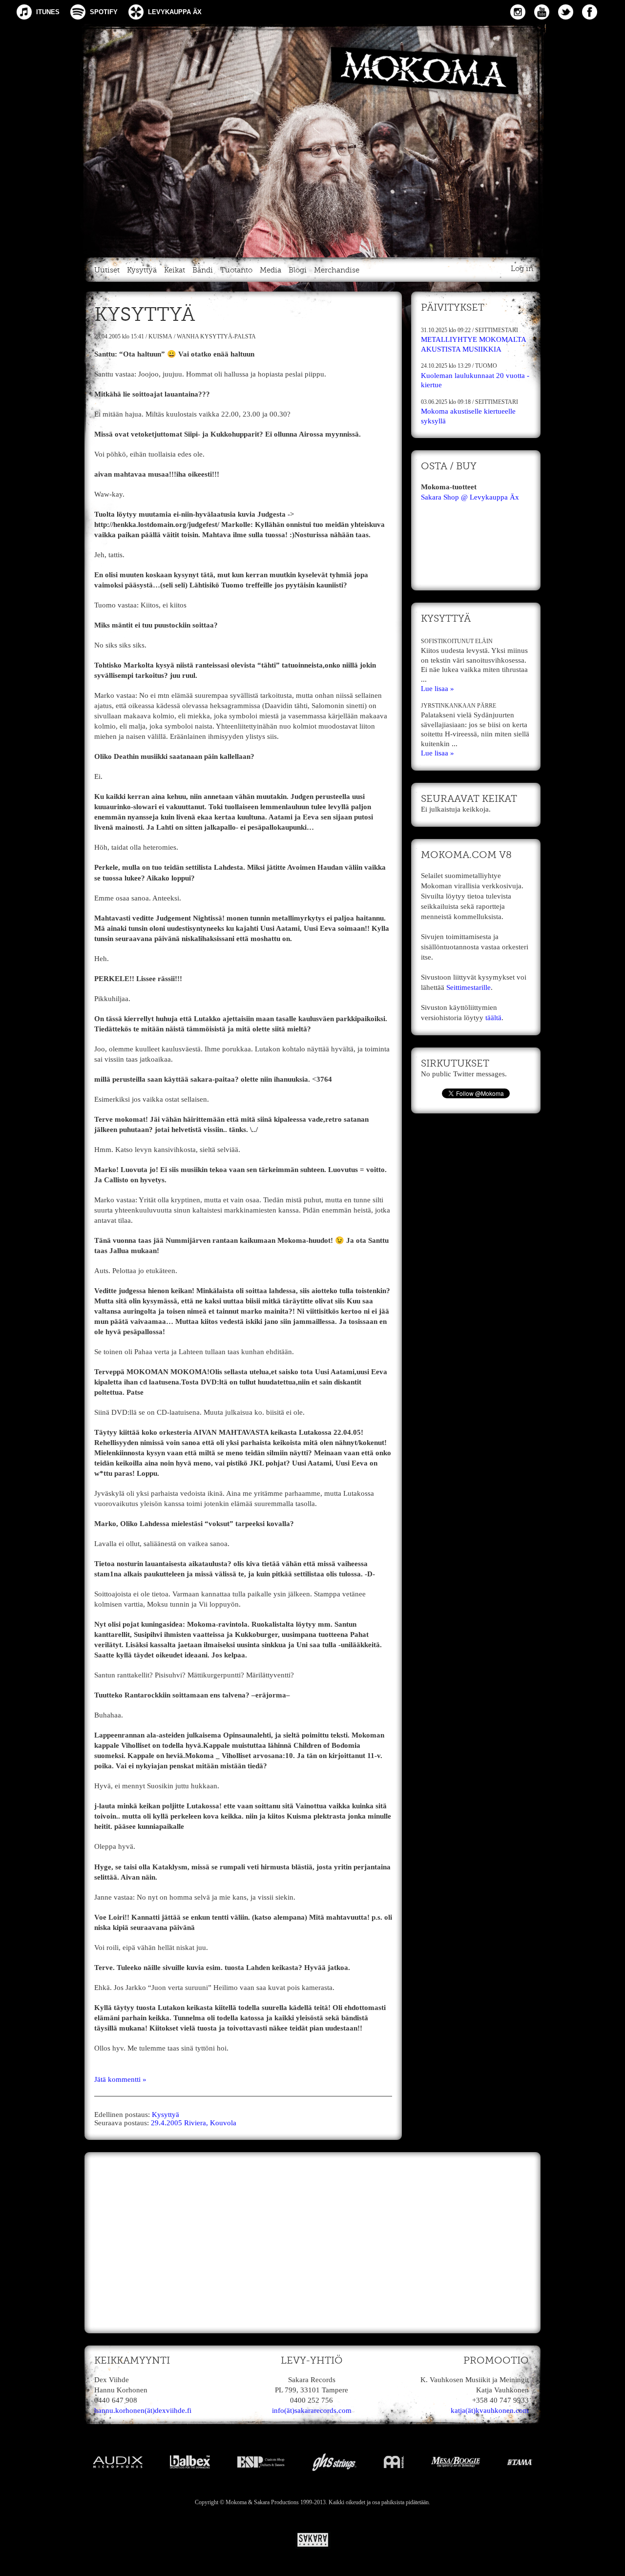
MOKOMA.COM (312, 139)
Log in (522, 269)
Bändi (203, 270)
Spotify (104, 12)
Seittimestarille (469, 987)
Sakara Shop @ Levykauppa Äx (470, 497)
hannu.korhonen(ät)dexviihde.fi (143, 2410)
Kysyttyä (142, 270)
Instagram (518, 12)
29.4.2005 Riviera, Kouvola (194, 2123)
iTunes (48, 12)
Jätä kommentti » (120, 2079)
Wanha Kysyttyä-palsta (216, 336)
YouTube (542, 12)
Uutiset (107, 270)
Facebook (590, 12)
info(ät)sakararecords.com (312, 2410)
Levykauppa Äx (175, 12)
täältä (493, 1018)
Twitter (566, 12)
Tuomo (486, 366)
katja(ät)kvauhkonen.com (490, 2410)
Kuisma (160, 336)
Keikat (175, 270)
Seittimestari (497, 330)
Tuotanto (236, 270)
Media (271, 270)
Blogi (298, 270)
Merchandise (337, 270)
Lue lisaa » (437, 689)
